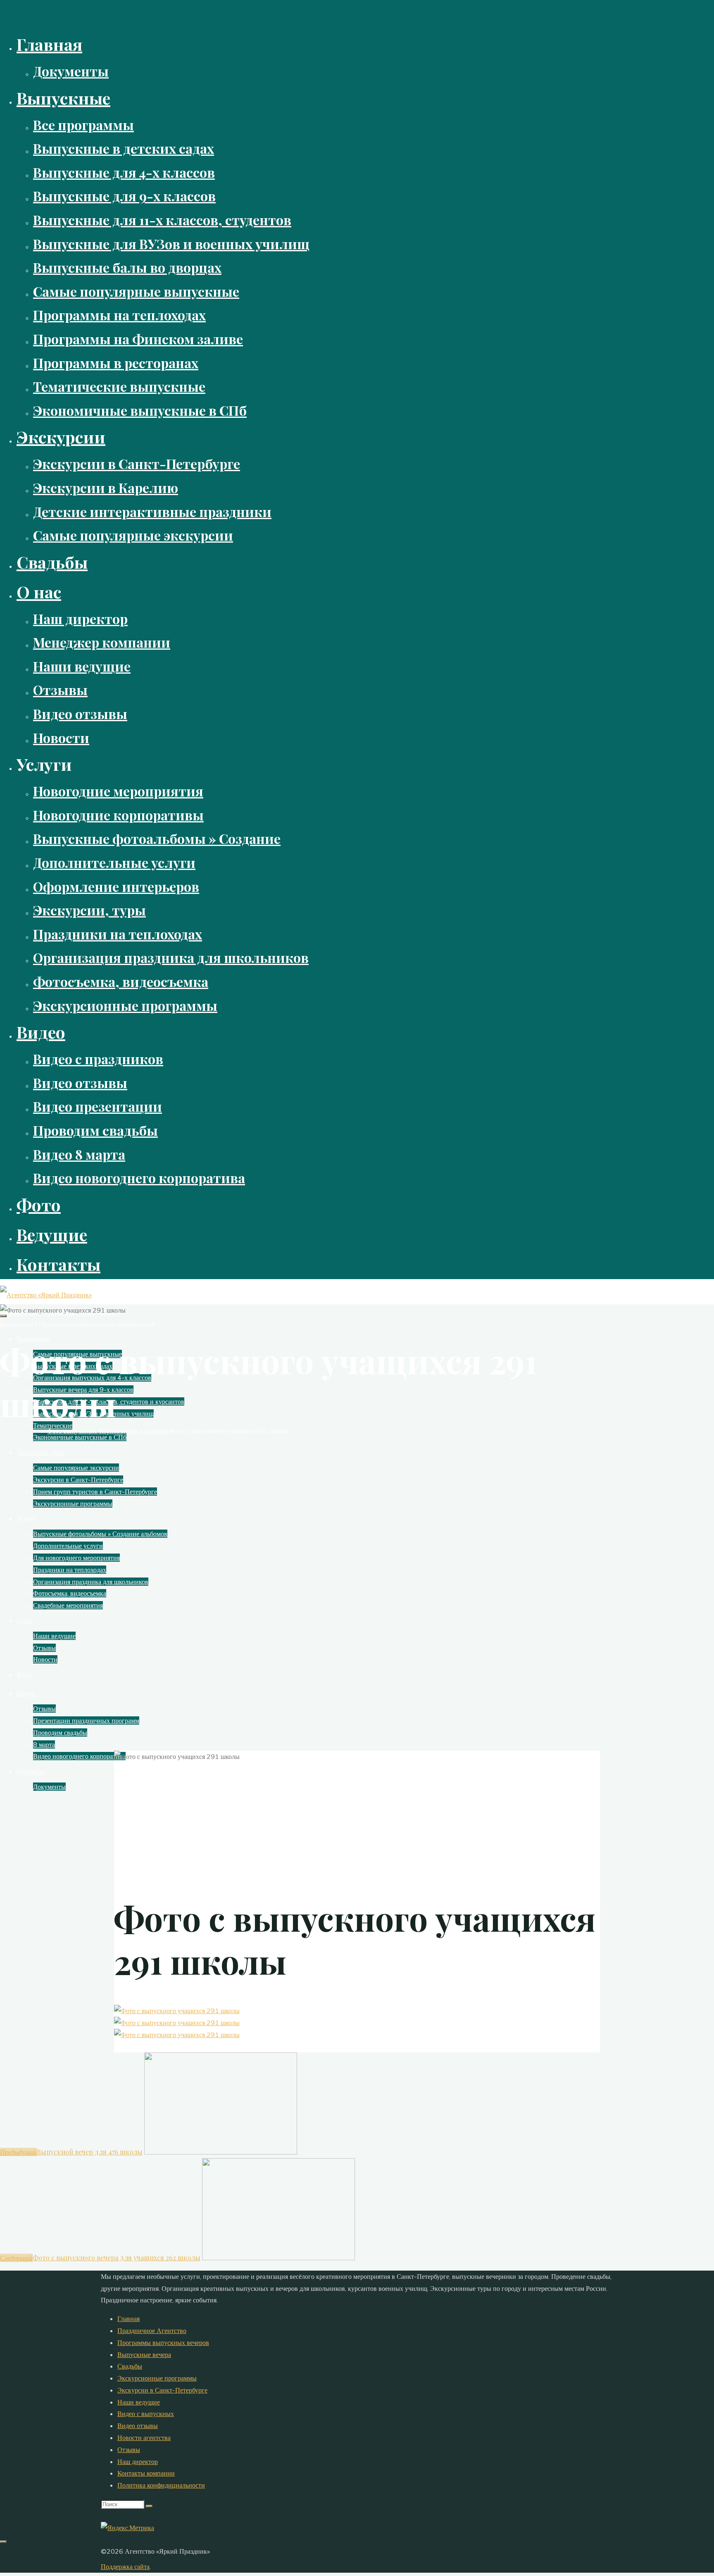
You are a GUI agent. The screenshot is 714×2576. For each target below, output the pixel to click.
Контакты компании (146, 2473)
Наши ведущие (139, 2402)
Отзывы (129, 2450)
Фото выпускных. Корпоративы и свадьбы (107, 1431)
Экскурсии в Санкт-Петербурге (162, 2390)
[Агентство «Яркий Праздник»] (46, 1295)
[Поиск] (149, 2506)
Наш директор (138, 2462)
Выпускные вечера (144, 2354)
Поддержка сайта (125, 2566)
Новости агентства (144, 2438)
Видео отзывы (138, 2426)
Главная (129, 2319)
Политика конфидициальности (161, 2485)
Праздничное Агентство (152, 2331)
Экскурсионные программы (157, 2378)
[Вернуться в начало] (3, 2542)
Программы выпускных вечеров (163, 2342)
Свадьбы (130, 2366)
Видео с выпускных (146, 2414)
